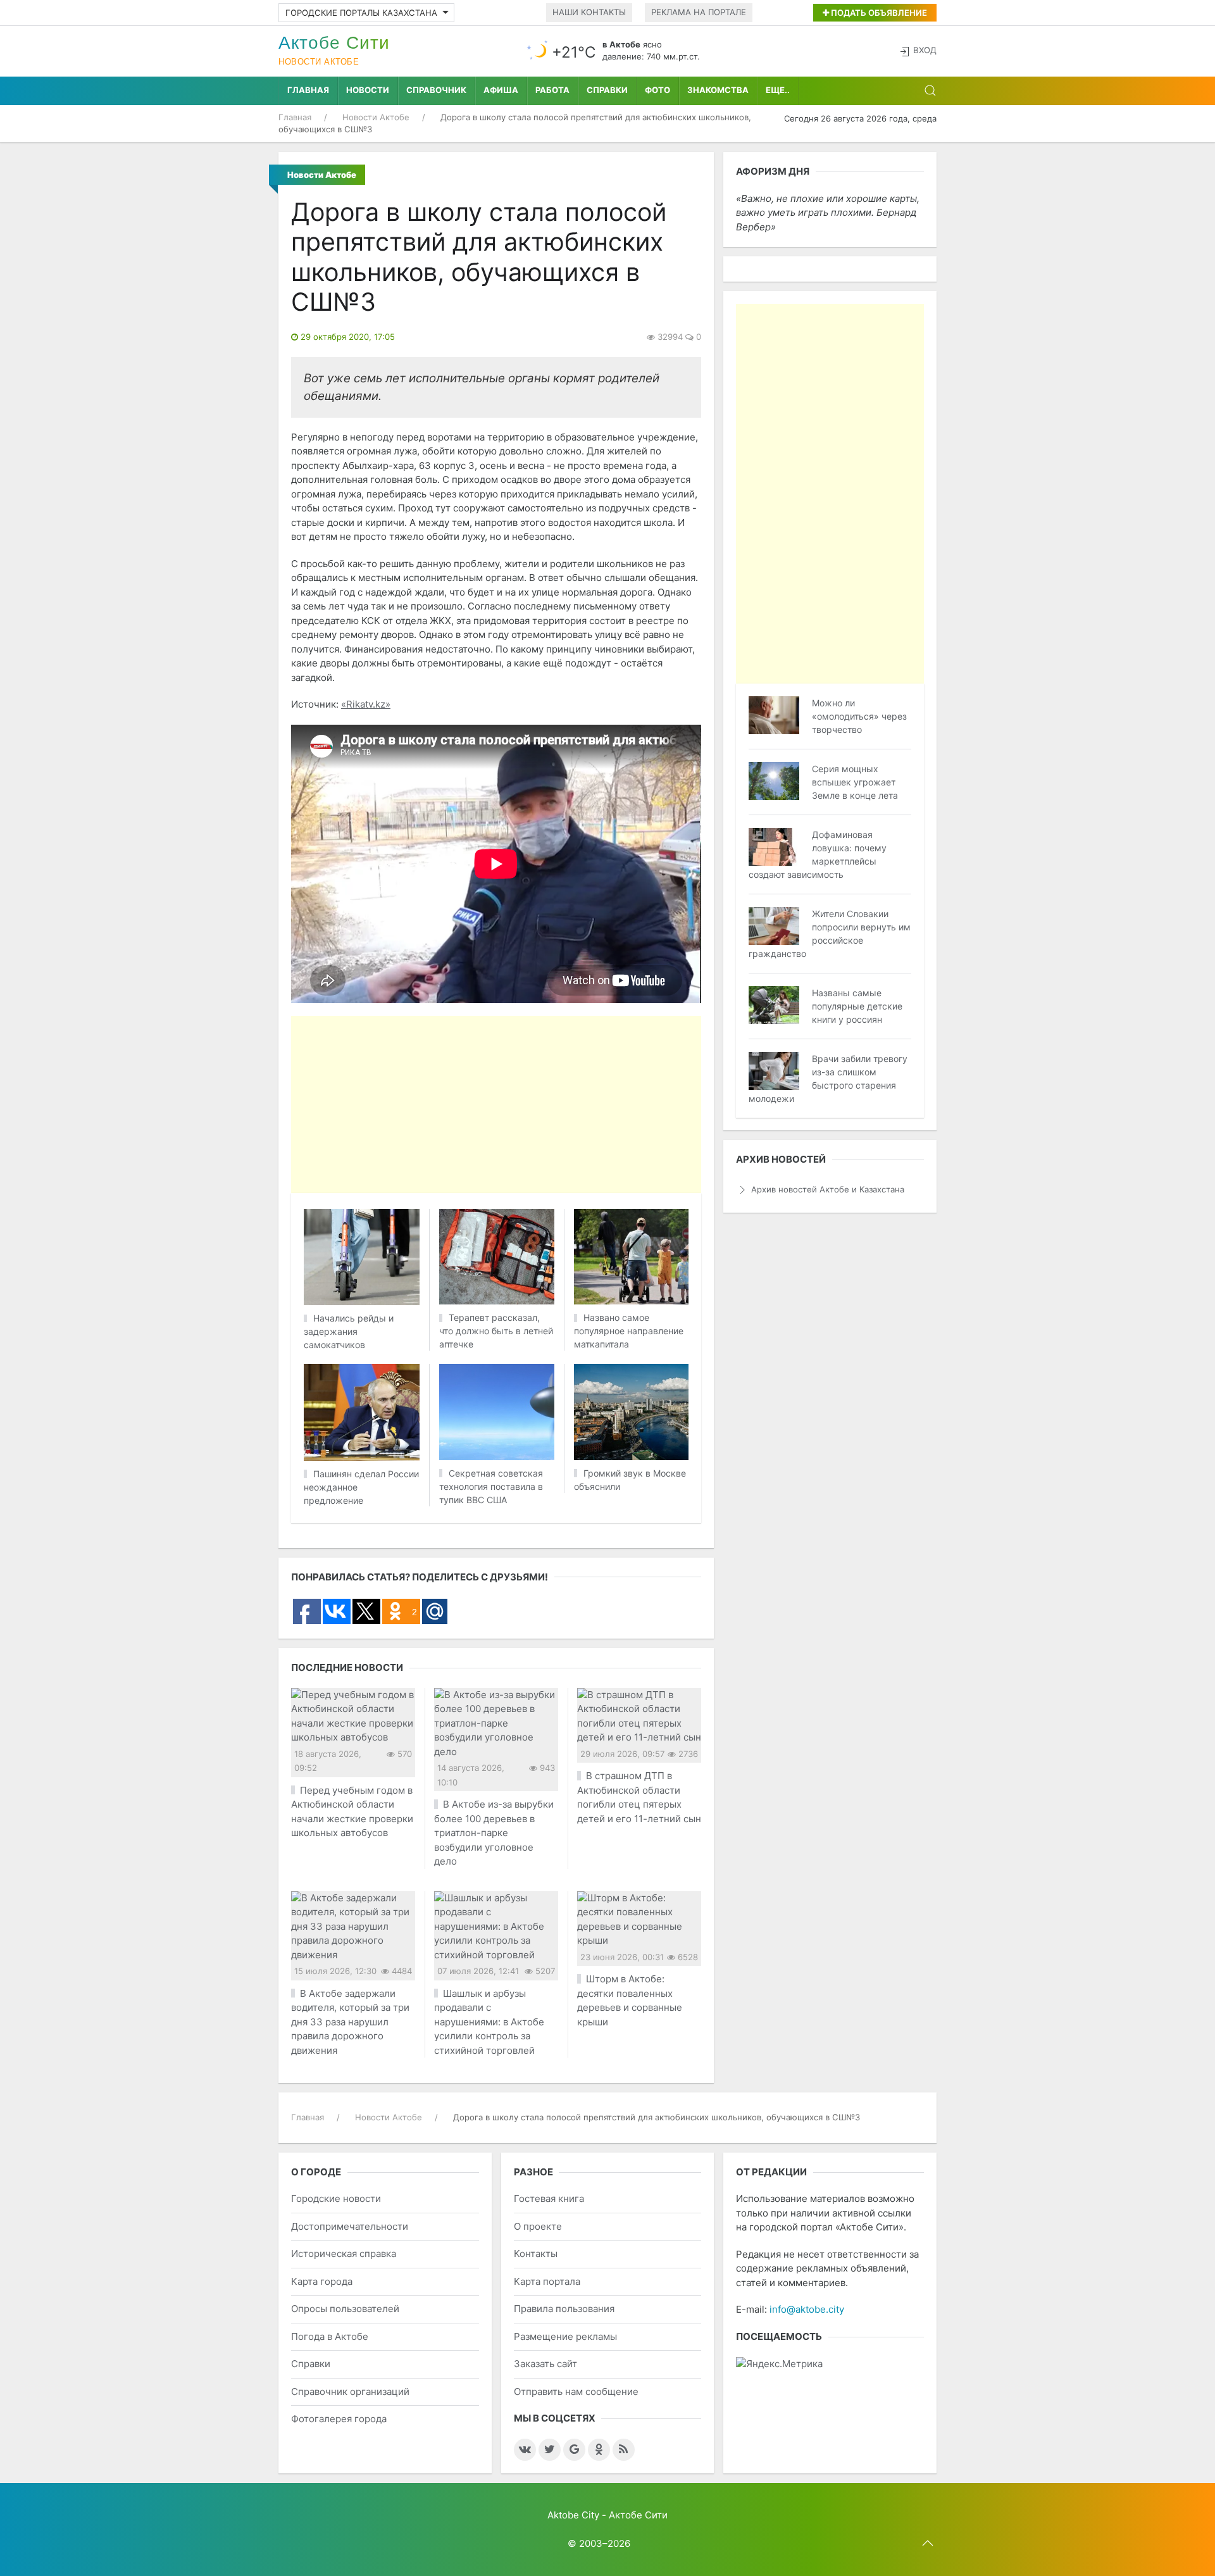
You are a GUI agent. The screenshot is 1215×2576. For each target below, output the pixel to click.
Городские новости (336, 2198)
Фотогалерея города (339, 2419)
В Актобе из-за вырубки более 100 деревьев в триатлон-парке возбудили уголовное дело (494, 1833)
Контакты (536, 2254)
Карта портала (547, 2281)
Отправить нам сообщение (576, 2392)
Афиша (501, 90)
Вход (925, 50)
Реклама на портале (699, 12)
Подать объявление (878, 13)
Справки (607, 90)
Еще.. (778, 90)
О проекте (538, 2226)
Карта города (322, 2281)
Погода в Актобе (330, 2336)
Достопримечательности (350, 2226)
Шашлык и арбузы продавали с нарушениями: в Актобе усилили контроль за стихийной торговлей (489, 2022)
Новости (368, 90)
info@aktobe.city (807, 2309)
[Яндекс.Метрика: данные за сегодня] (779, 2364)
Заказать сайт (545, 2364)
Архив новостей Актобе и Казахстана (828, 1189)
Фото (657, 90)
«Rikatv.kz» (366, 704)
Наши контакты (589, 12)
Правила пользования (564, 2309)
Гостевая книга (549, 2198)
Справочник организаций (350, 2392)
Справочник (436, 90)
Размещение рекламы (565, 2336)
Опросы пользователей (345, 2309)
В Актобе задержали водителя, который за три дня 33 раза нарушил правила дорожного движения (350, 2022)
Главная (308, 90)
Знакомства (718, 90)
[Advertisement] (607, 1104)
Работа (552, 90)
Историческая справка (344, 2254)
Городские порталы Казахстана (361, 13)
